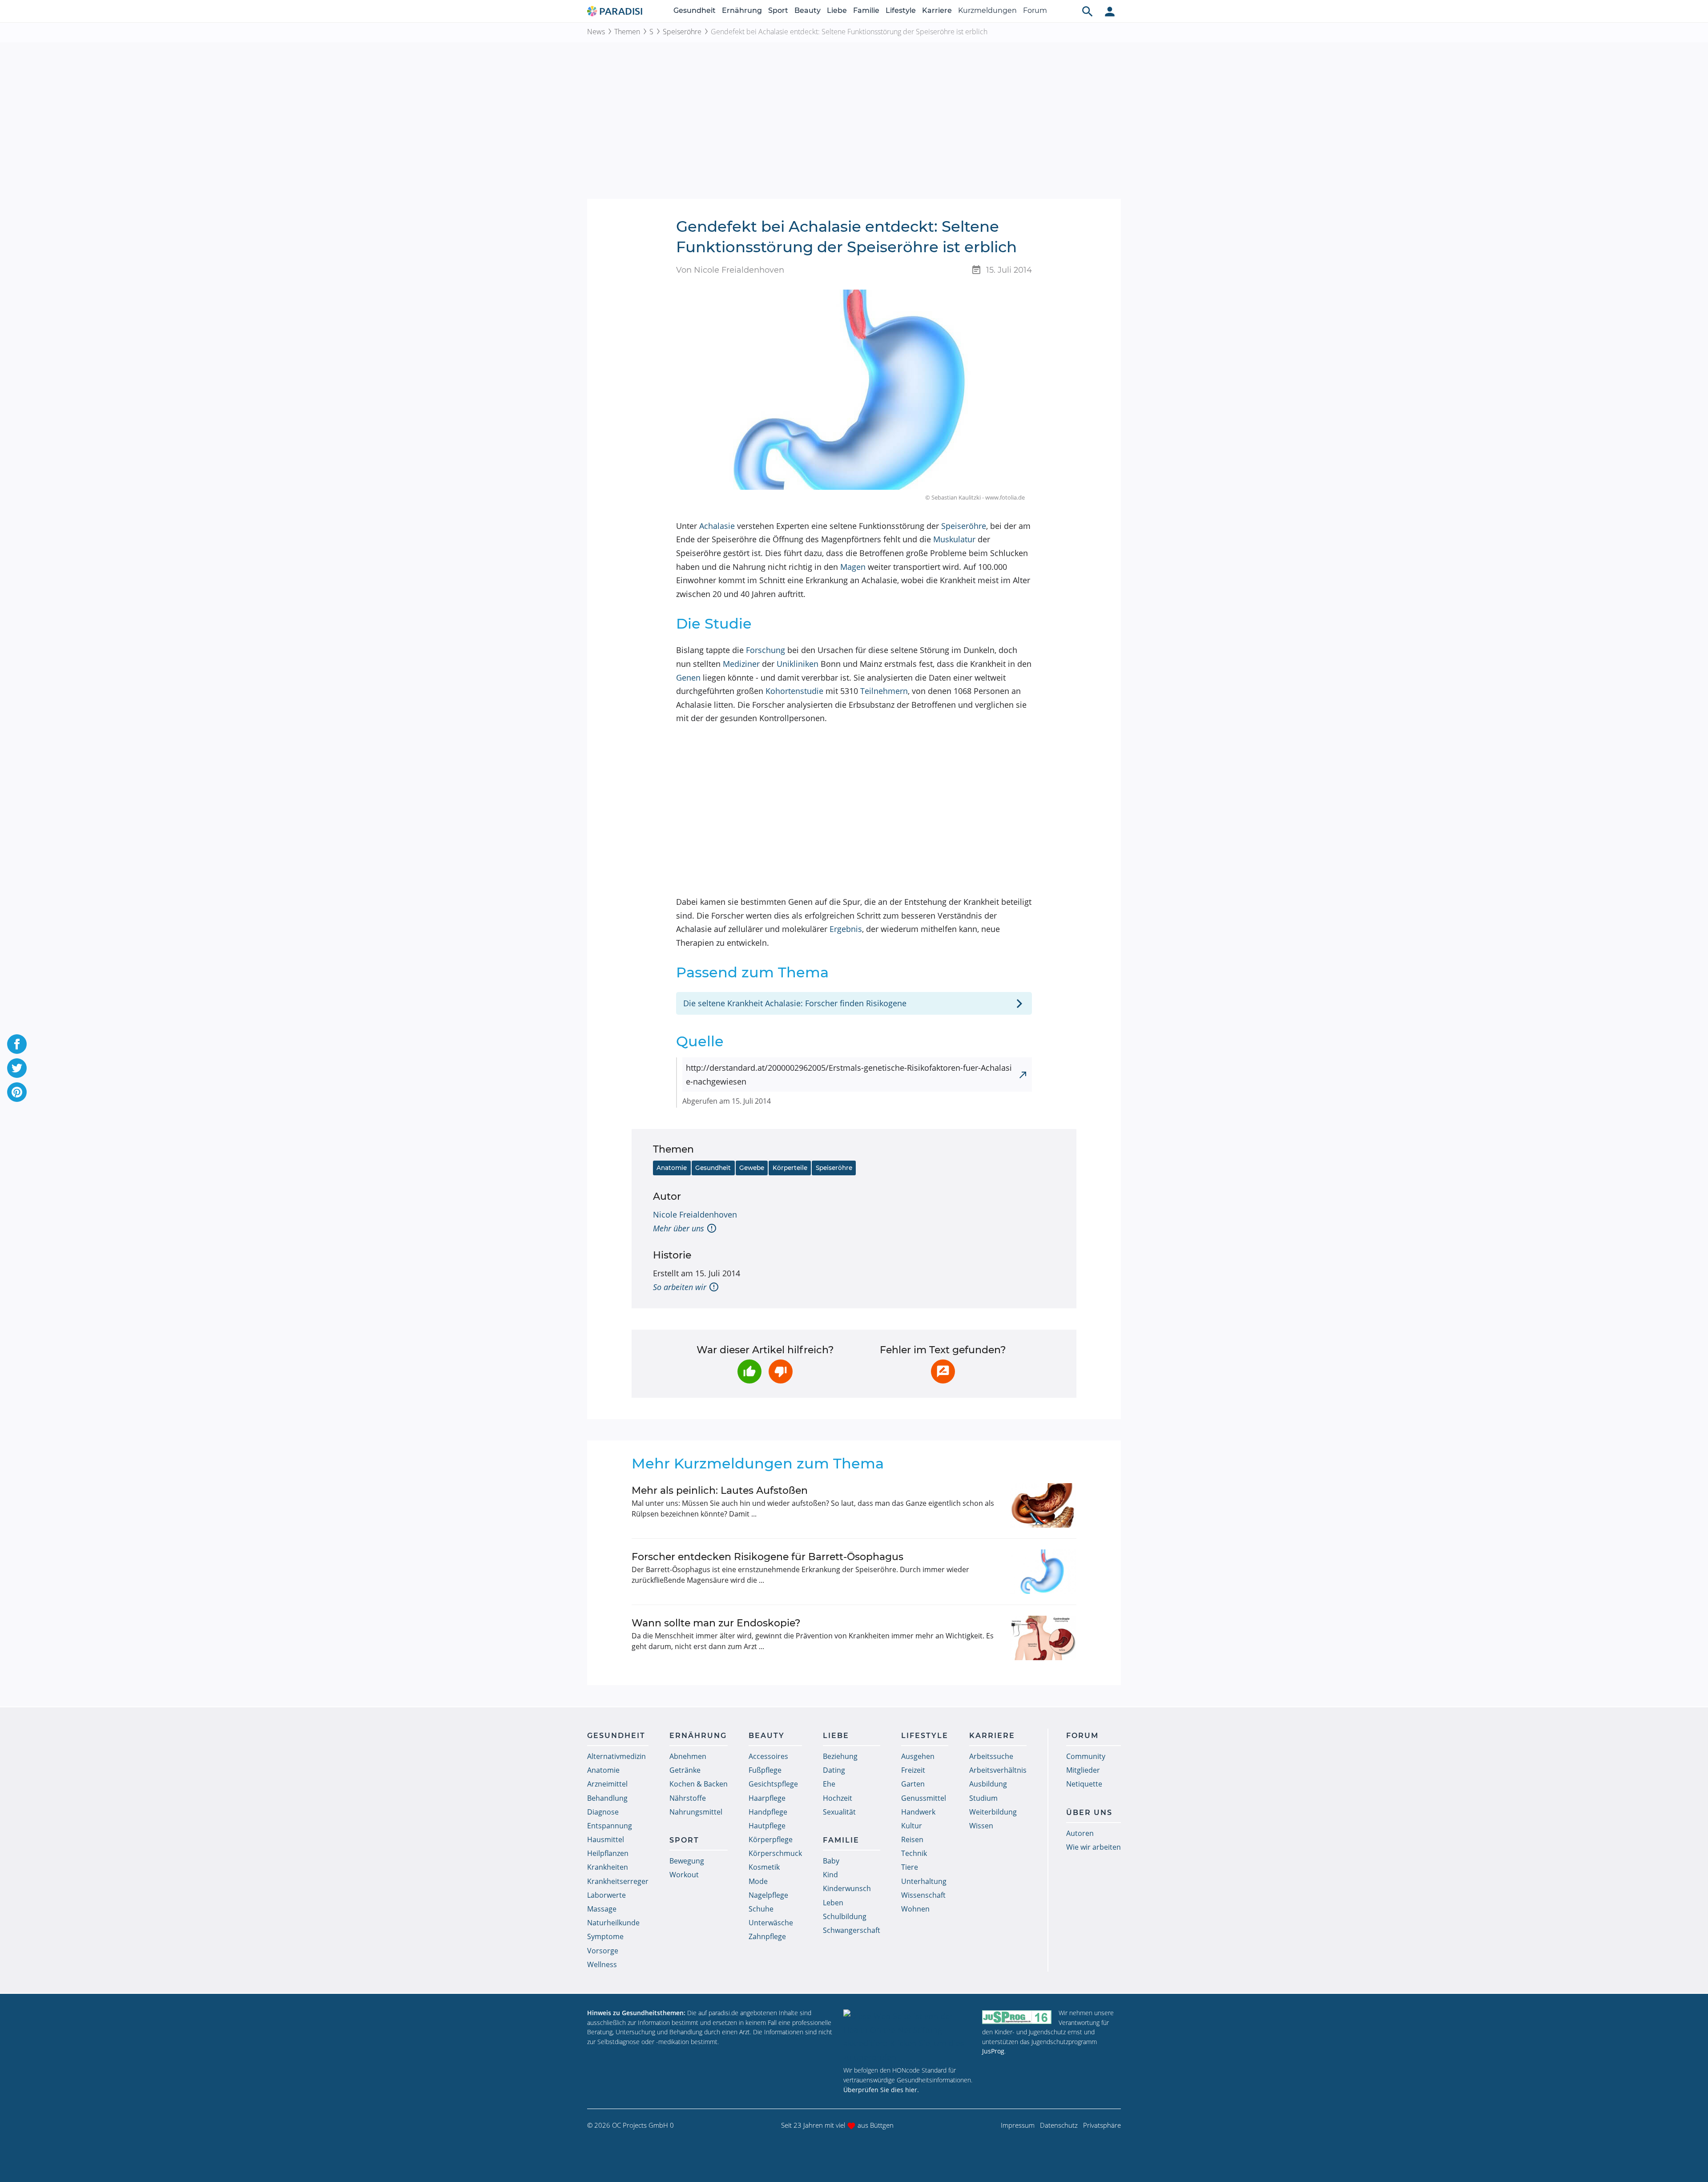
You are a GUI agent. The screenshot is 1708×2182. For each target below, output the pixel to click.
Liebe (837, 10)
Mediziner (741, 664)
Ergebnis (846, 929)
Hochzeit (838, 1798)
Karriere (937, 10)
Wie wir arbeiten (1094, 1847)
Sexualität (839, 1812)
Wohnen (915, 1909)
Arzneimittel (607, 1784)
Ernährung (742, 10)
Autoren (1080, 1833)
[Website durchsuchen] (1088, 11)
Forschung (765, 650)
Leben (833, 1903)
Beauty (808, 10)
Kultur (912, 1826)
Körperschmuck (775, 1853)
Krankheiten (608, 1867)
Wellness (602, 1964)
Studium (983, 1798)
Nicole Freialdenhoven (695, 1214)
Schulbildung (845, 1916)
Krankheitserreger (618, 1881)
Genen (688, 678)
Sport (778, 10)
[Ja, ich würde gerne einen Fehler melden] (943, 1371)
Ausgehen (918, 1756)
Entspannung (610, 1826)
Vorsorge (603, 1951)
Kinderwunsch (847, 1888)
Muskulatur (954, 539)
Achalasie (717, 526)
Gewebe (752, 1168)
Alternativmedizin (616, 1756)
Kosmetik (764, 1867)
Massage (602, 1909)
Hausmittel (606, 1839)
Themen (627, 32)
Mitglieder (1083, 1770)
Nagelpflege (768, 1895)
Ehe (829, 1784)
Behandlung (607, 1798)
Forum (1035, 10)
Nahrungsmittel (696, 1812)
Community (1086, 1756)
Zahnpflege (767, 1936)
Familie (866, 10)
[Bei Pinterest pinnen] (17, 1092)
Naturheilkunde (613, 1923)
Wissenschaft (923, 1895)
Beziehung (840, 1756)
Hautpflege (767, 1826)
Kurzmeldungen (987, 10)
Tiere (910, 1867)
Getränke (685, 1770)
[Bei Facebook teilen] (17, 1044)
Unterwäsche (771, 1923)
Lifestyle (901, 10)
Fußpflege (765, 1770)
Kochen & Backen (699, 1784)
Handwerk (918, 1812)
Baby (831, 1861)
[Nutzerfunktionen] (1110, 11)
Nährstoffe (688, 1798)
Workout (684, 1875)
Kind (830, 1875)
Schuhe (761, 1909)
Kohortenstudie (794, 691)
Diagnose (603, 1812)
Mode (758, 1881)
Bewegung (687, 1861)
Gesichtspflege (773, 1784)
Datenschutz (1059, 2125)
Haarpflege (767, 1798)
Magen (853, 567)
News (596, 32)
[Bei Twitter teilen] (17, 1068)
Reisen (912, 1839)
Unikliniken (798, 664)
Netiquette (1084, 1784)
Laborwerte (606, 1895)
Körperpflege (771, 1839)
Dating (834, 1770)
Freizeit (913, 1770)
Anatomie (672, 1168)
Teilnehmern (884, 691)
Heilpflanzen (608, 1853)
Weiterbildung (993, 1812)
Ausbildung (988, 1784)
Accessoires (768, 1756)
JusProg (993, 2051)
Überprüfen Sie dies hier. (881, 2090)
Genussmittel (924, 1798)
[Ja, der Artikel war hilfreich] (749, 1371)
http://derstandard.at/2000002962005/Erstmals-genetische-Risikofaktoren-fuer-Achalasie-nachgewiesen (849, 1075)
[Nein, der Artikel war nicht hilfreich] (781, 1371)
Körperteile (790, 1168)
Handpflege (768, 1812)
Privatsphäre (1102, 2125)
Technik (914, 1853)
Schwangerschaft (852, 1930)
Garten (913, 1784)
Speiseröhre (682, 32)
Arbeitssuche (991, 1756)
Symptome (605, 1936)
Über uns (1089, 1813)
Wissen (981, 1826)
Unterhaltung (924, 1881)
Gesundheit (695, 10)
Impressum (1018, 2125)
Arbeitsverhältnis (998, 1770)
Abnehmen (688, 1756)
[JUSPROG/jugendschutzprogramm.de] (1017, 2017)
